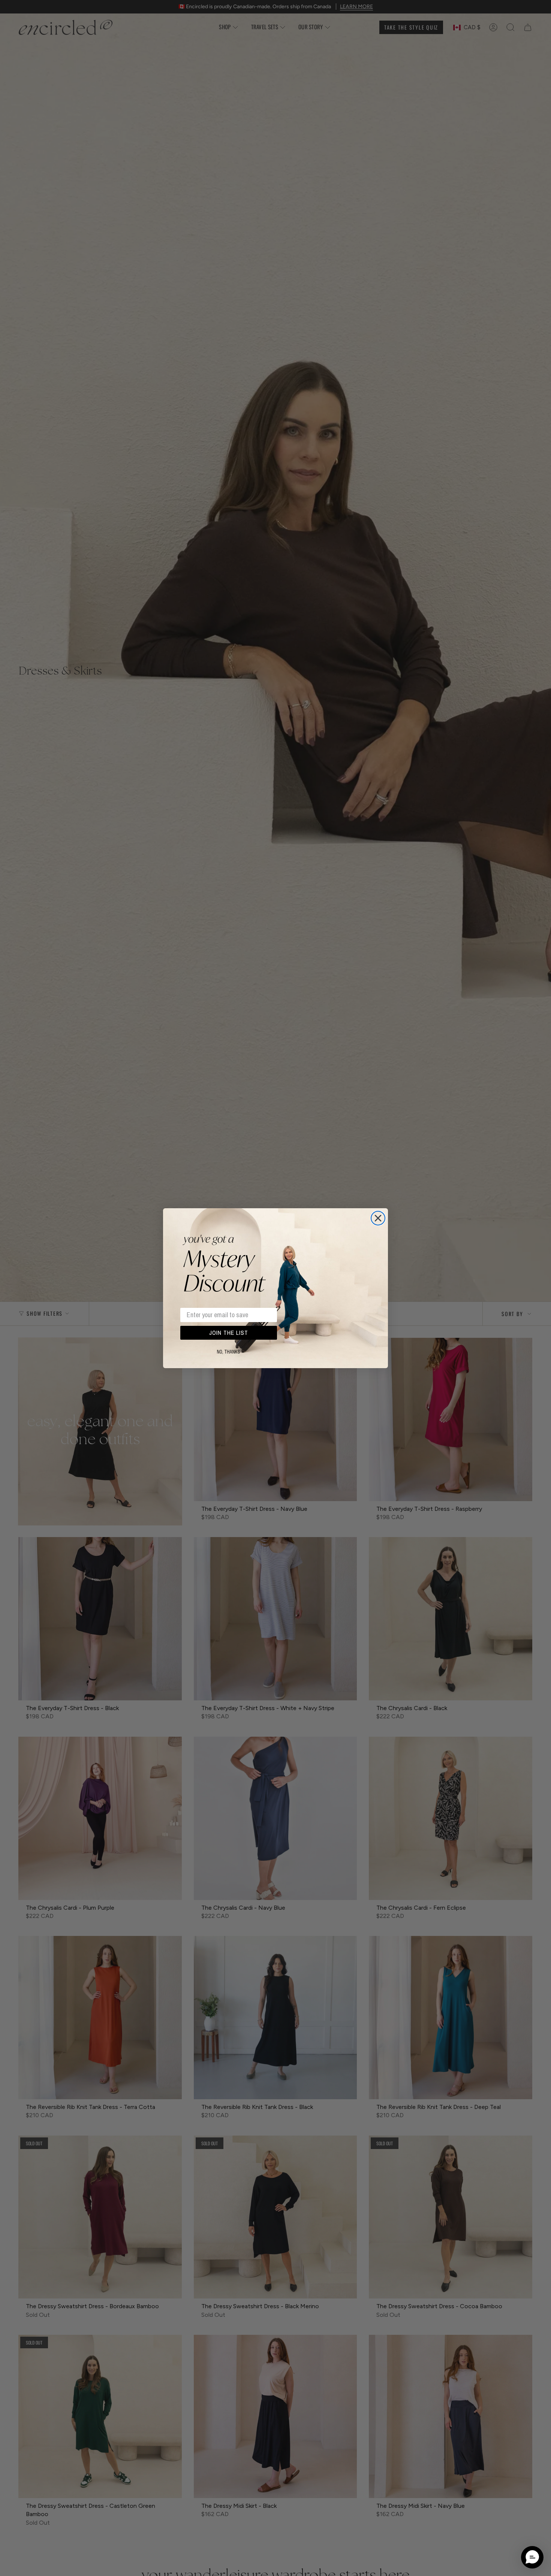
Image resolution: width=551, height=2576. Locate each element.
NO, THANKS (229, 1352)
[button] (532, 2557)
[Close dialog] (378, 1218)
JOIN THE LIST (229, 1333)
